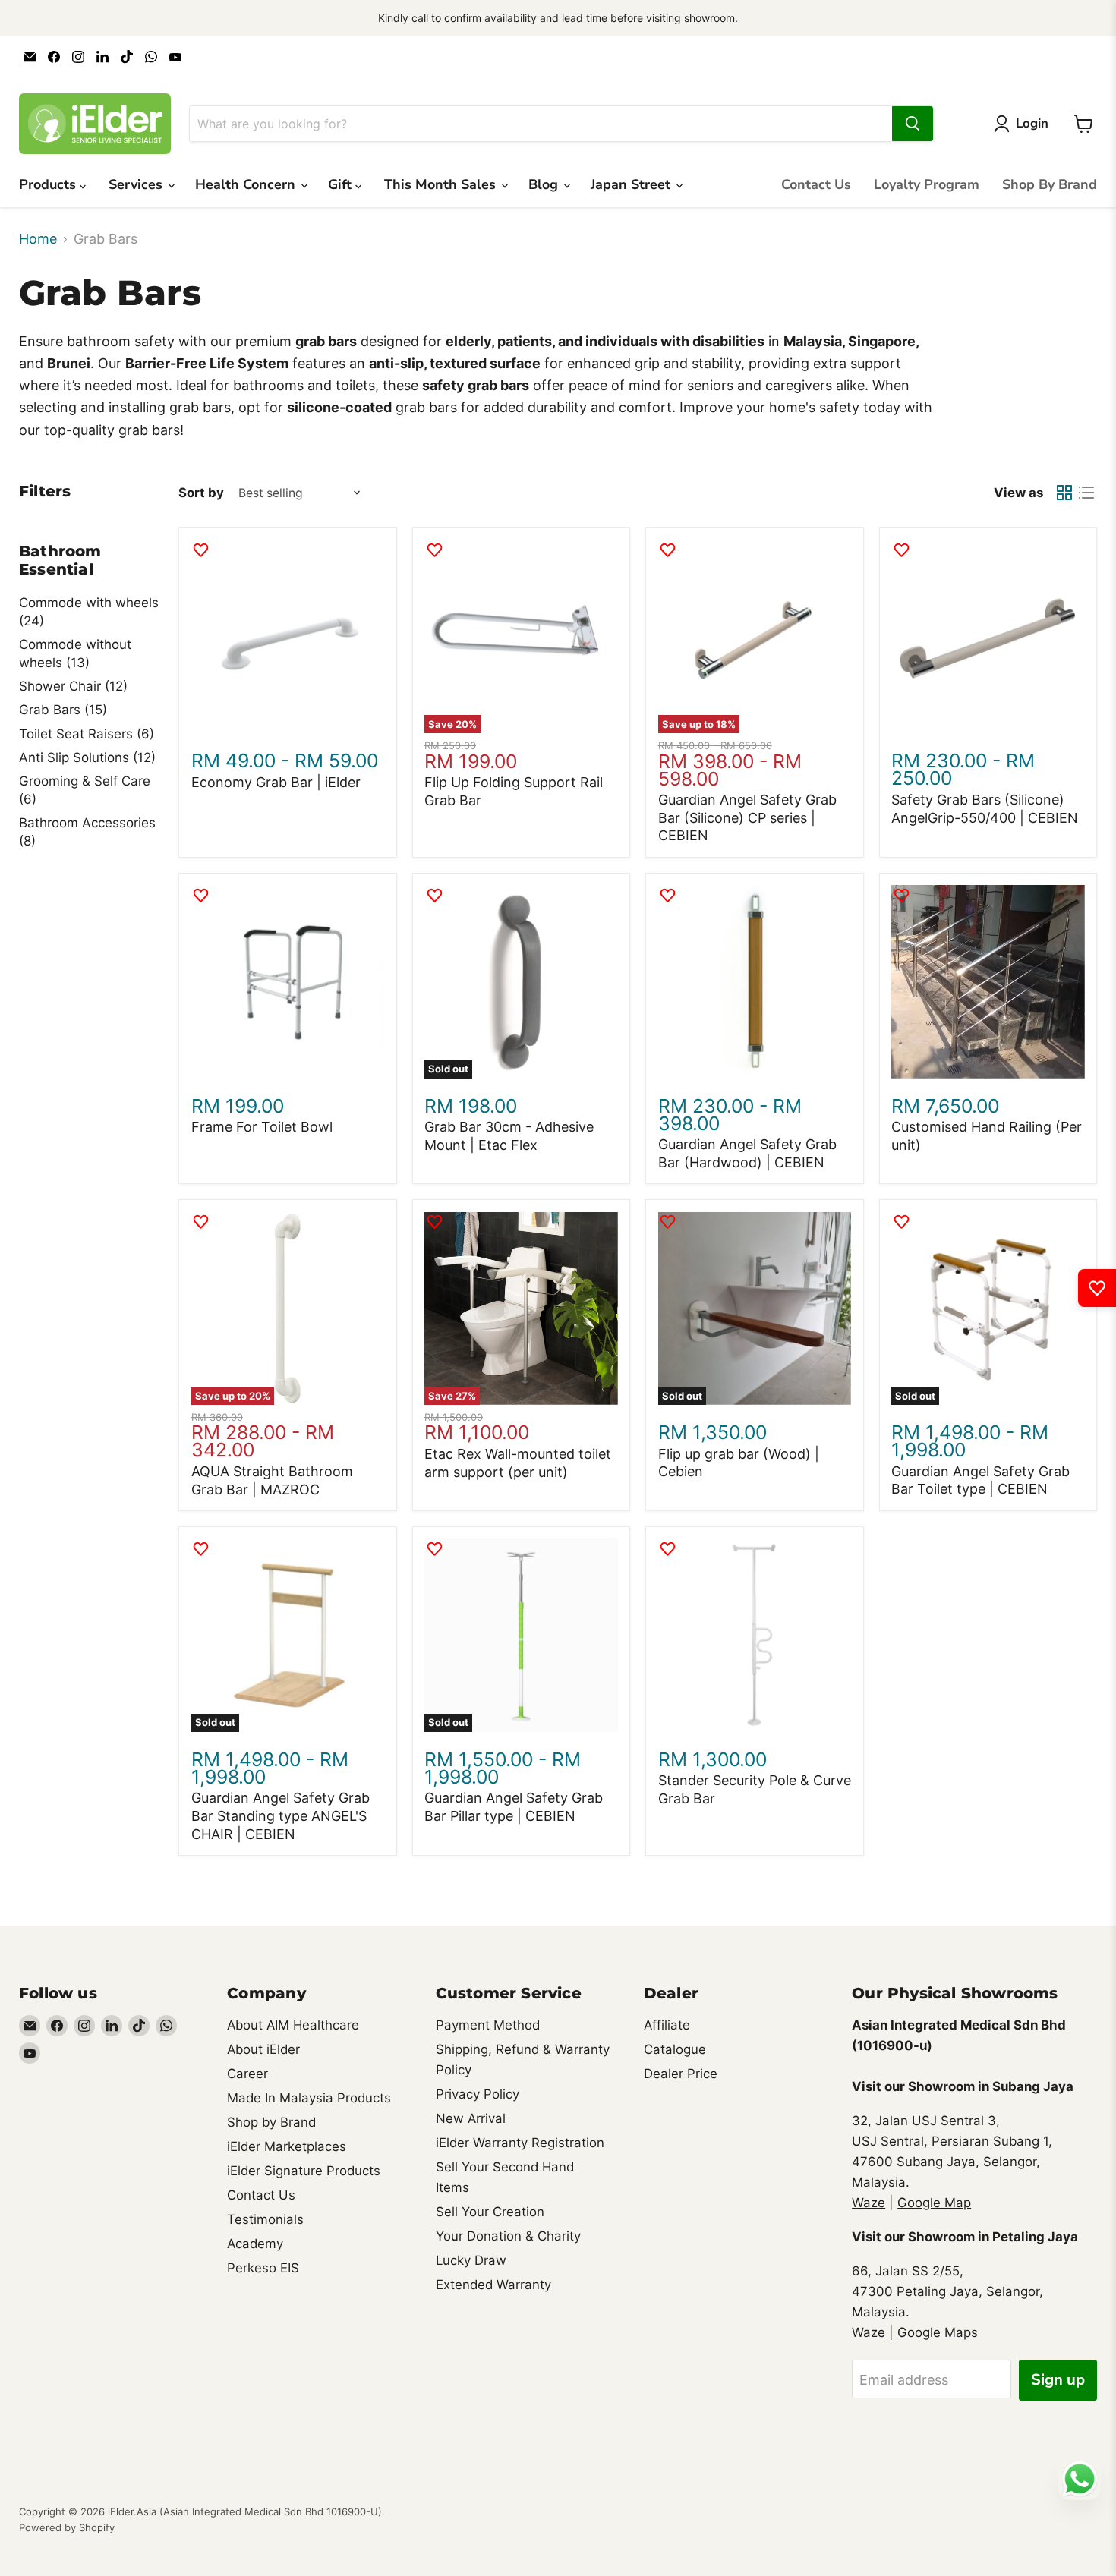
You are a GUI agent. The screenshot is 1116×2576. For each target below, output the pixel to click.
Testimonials (265, 2219)
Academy (255, 2244)
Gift (342, 184)
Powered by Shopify (67, 2527)
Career (247, 2074)
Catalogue (675, 2049)
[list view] (1086, 493)
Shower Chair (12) (73, 686)
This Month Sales (442, 184)
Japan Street (632, 184)
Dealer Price (681, 2074)
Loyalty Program (927, 184)
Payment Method (488, 2025)
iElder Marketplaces (287, 2146)
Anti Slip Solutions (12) (87, 757)
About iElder (263, 2049)
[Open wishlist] (1097, 1288)
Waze (869, 2203)
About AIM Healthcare (293, 2025)
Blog (545, 184)
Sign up (1058, 2380)
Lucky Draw (471, 2260)
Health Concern (247, 184)
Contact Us (816, 184)
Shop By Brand (1050, 184)
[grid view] (1064, 493)
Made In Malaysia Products (309, 2098)
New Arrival (471, 2118)
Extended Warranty (493, 2285)
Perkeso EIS (263, 2268)
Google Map (934, 2203)
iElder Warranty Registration (520, 2143)
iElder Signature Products (304, 2171)
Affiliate (667, 2025)
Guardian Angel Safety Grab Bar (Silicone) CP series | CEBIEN (747, 817)
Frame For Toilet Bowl (262, 1127)
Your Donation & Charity (508, 2236)
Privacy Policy (478, 2094)
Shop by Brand (271, 2122)
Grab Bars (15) (63, 710)
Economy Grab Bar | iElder (276, 782)
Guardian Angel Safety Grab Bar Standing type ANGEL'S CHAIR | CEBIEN (281, 1815)
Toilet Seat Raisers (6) (87, 734)
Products (49, 184)
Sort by (201, 493)
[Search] (913, 124)
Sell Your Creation (490, 2212)
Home (38, 239)
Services (137, 184)
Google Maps (938, 2332)
